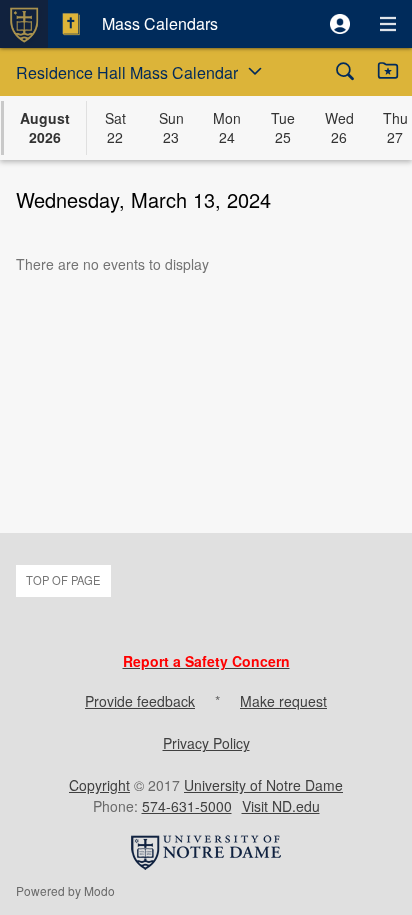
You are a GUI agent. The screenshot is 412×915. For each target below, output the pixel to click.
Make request (283, 701)
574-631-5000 (187, 806)
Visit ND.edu (281, 806)
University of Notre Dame (263, 785)
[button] (340, 24)
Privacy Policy (206, 743)
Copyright (99, 785)
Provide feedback (140, 701)
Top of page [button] (63, 580)
